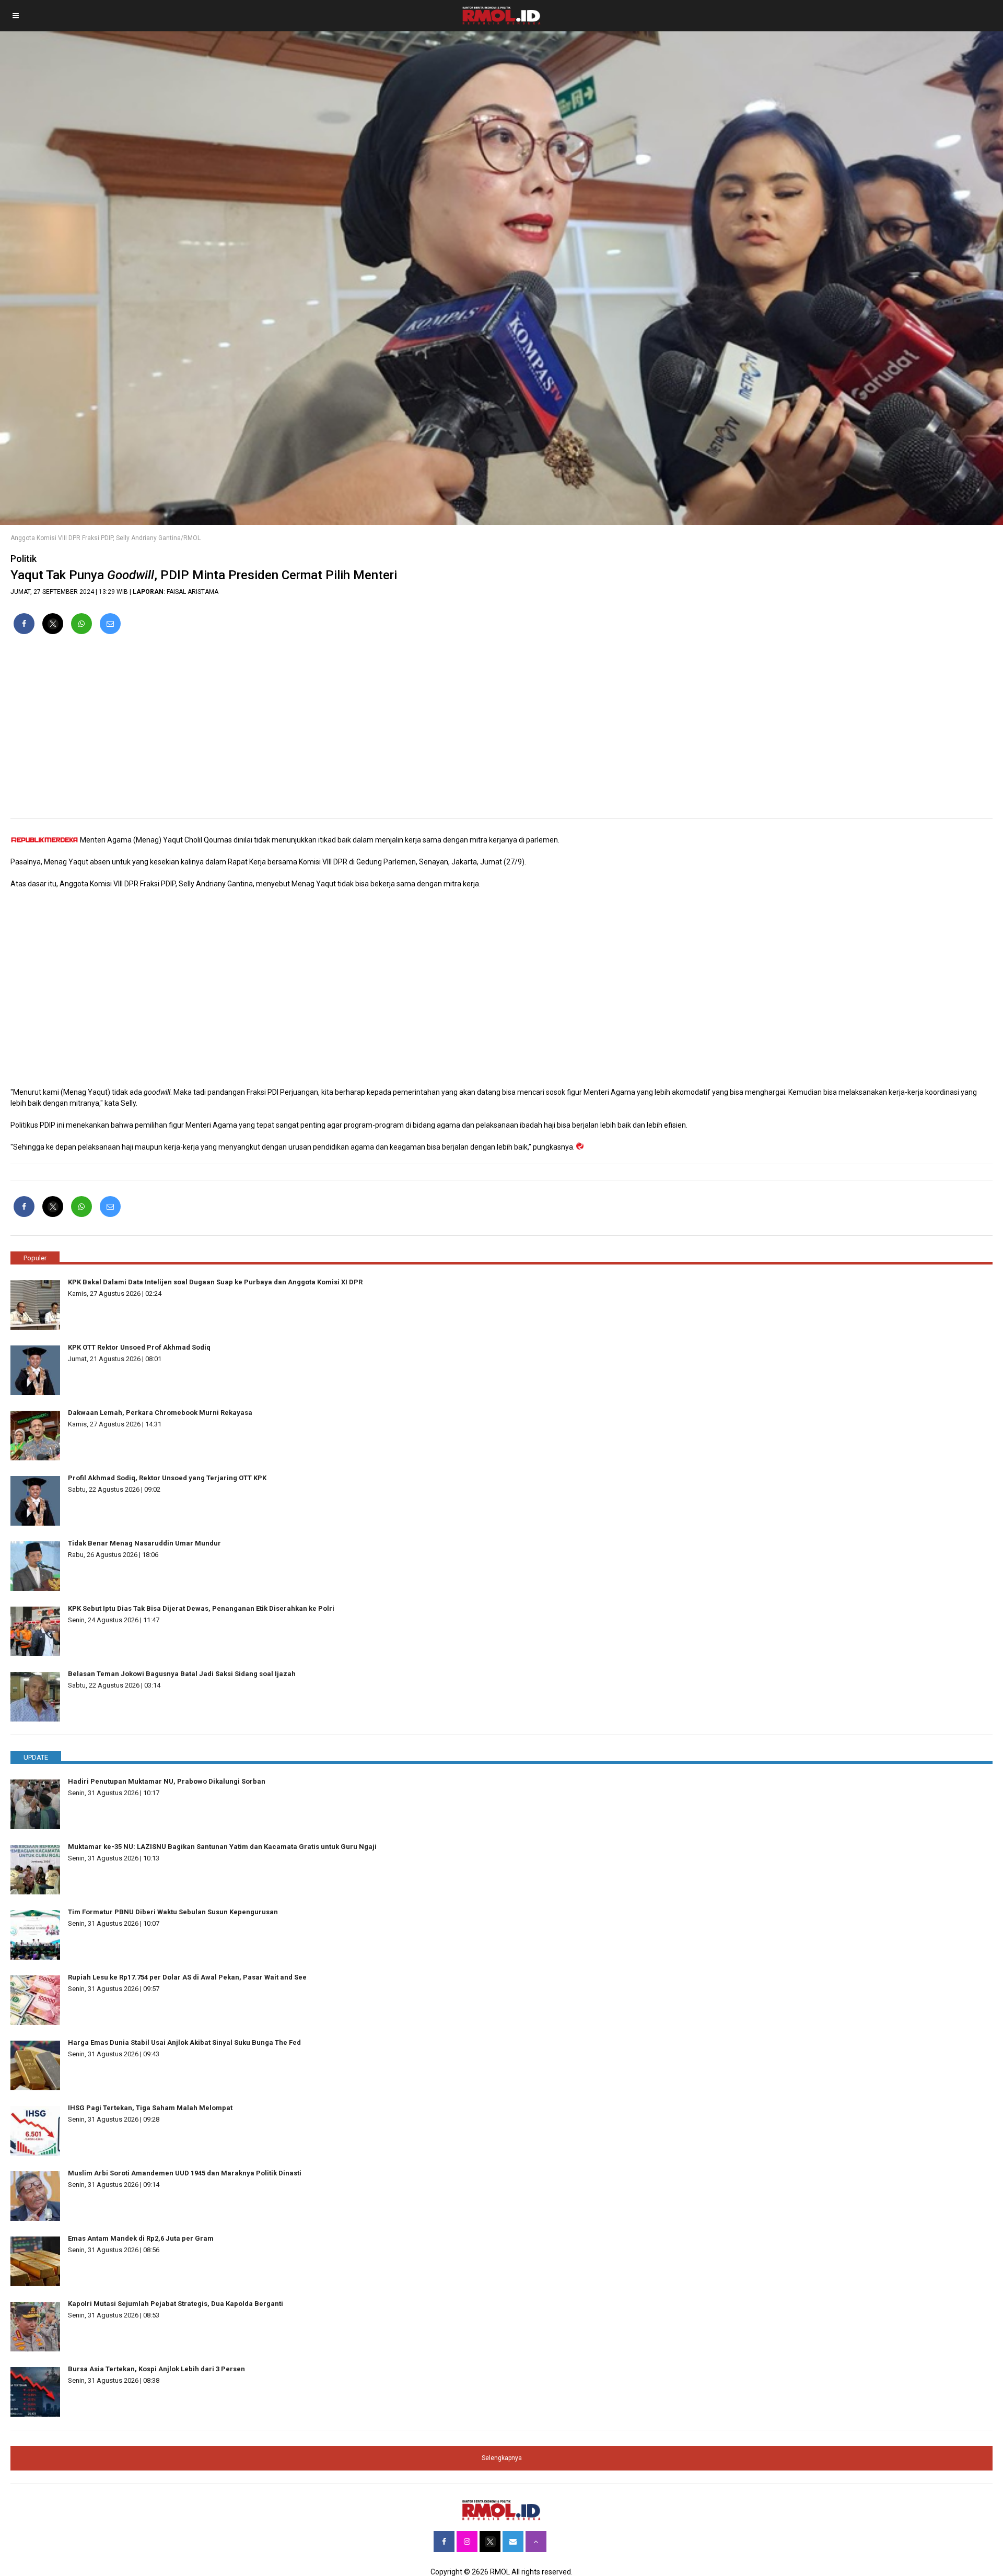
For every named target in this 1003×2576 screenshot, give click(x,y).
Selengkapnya (502, 2458)
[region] (501, 731)
